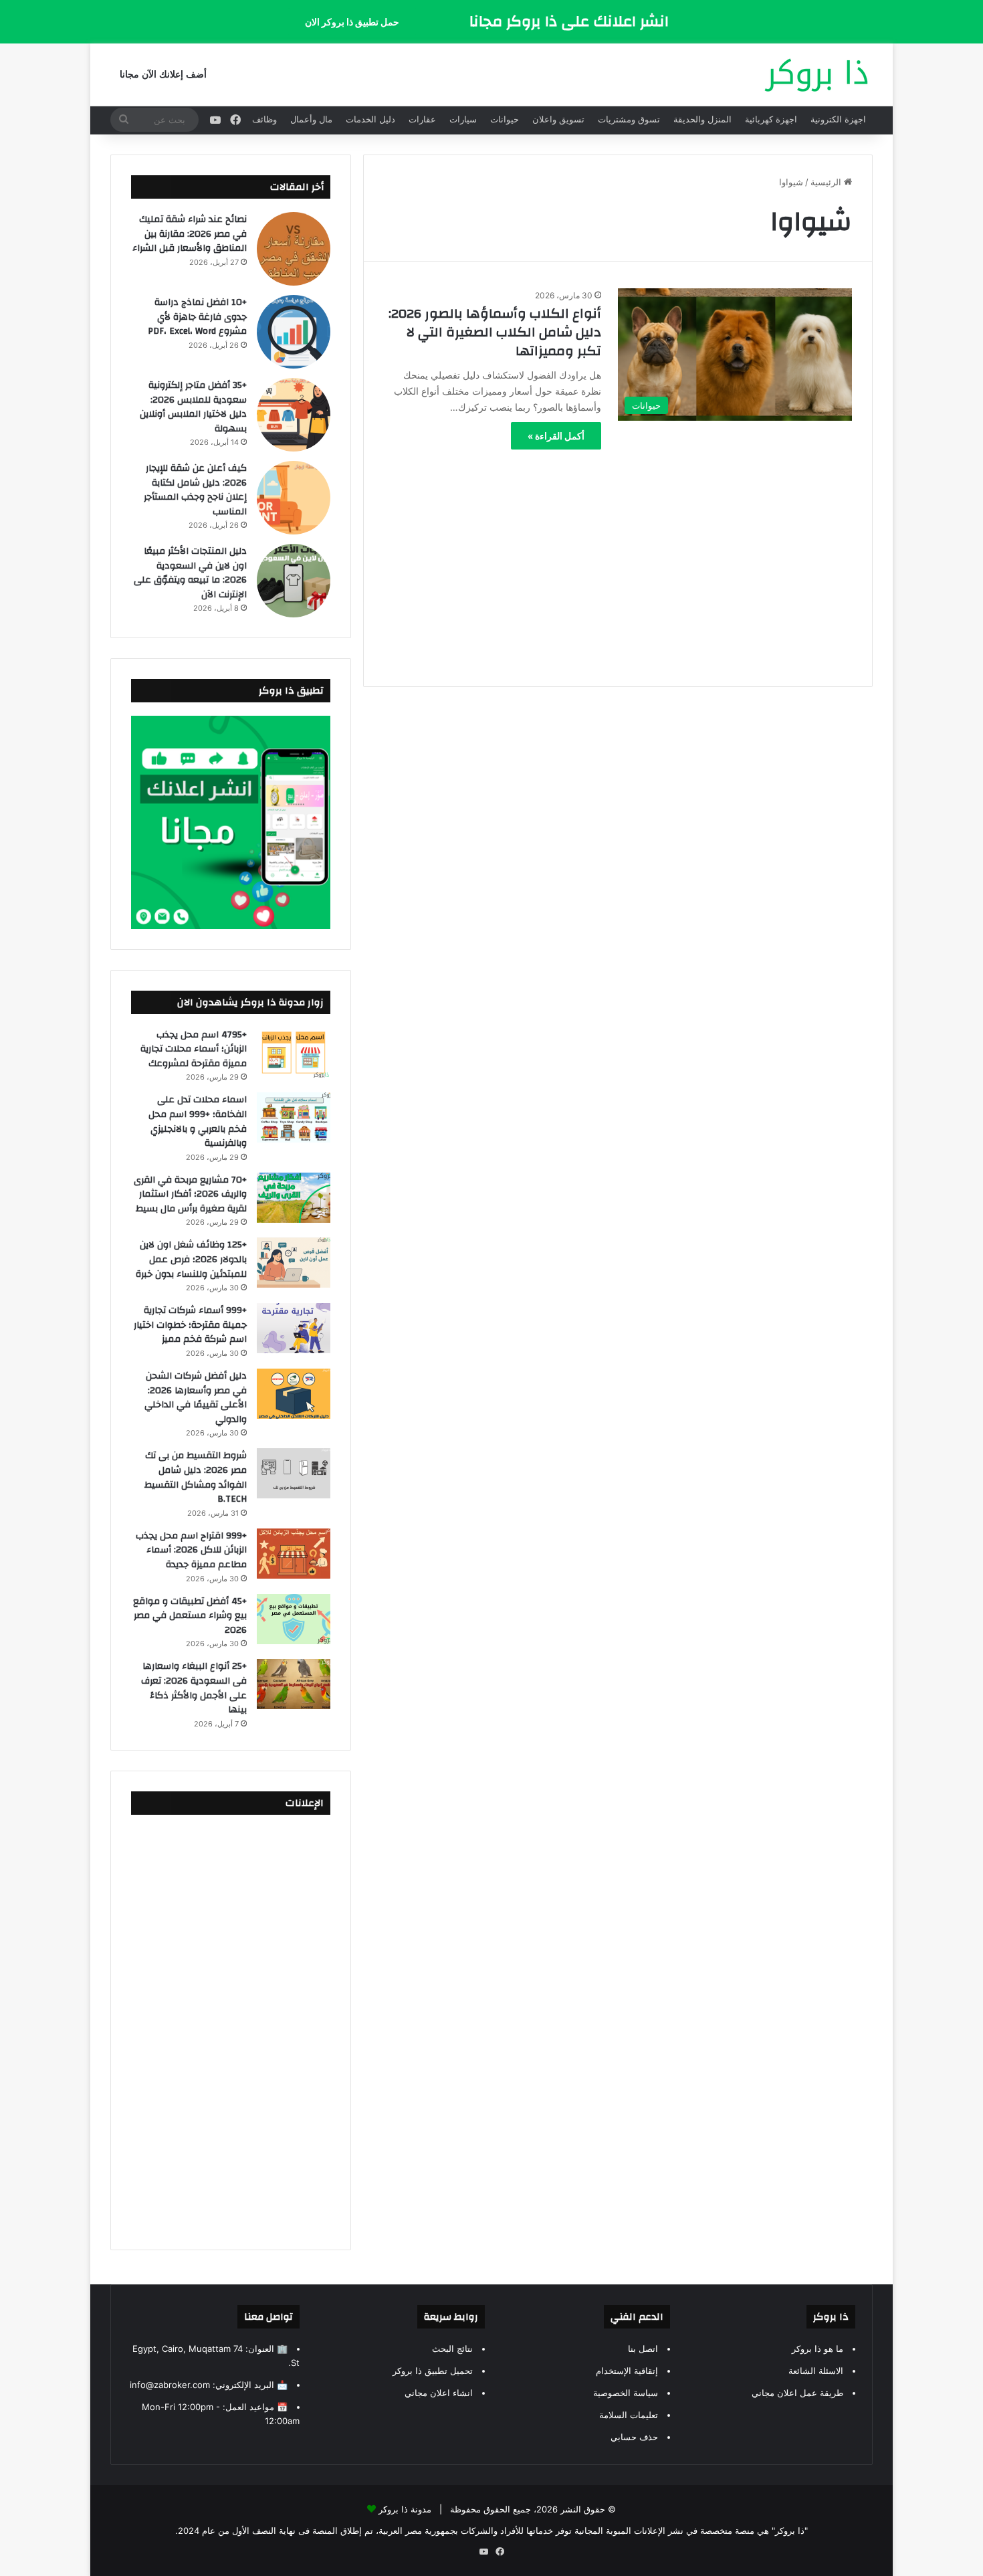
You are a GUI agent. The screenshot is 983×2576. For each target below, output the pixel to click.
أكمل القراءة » (556, 436)
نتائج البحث (452, 2349)
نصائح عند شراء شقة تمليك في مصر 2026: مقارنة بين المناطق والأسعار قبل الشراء (190, 234)
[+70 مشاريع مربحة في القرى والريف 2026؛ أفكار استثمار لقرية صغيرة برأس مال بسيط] (294, 1198)
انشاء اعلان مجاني (439, 2393)
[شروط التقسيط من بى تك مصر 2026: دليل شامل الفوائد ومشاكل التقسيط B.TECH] (294, 1473)
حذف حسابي (634, 2437)
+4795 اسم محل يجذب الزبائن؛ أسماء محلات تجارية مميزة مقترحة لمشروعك (194, 1049)
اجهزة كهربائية (771, 119)
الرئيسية (827, 182)
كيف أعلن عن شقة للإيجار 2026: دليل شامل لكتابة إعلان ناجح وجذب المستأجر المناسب (195, 490)
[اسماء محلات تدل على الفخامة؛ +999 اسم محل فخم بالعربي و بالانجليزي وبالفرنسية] (294, 1117)
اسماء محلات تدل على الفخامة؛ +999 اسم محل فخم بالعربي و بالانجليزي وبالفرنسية (198, 1121)
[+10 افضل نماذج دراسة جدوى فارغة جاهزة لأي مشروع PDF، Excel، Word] (294, 332)
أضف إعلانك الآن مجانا (163, 75)
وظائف (264, 119)
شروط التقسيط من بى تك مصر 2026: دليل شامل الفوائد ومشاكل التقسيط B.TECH (196, 1477)
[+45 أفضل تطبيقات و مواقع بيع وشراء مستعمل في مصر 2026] (294, 1619)
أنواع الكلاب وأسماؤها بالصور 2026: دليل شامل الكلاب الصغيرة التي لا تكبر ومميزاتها (495, 332)
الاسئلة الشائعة (816, 2371)
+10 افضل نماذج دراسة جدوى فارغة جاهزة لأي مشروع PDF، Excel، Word (197, 317)
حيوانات (505, 119)
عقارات (422, 119)
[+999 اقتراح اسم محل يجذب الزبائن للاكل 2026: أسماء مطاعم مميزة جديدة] (294, 1554)
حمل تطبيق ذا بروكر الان (352, 22)
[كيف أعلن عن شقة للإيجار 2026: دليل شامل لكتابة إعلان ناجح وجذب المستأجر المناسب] (294, 498)
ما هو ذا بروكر (817, 2349)
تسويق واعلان (558, 119)
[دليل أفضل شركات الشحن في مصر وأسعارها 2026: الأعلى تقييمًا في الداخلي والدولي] (294, 1394)
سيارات (463, 119)
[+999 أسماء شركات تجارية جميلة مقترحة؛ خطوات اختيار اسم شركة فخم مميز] (294, 1328)
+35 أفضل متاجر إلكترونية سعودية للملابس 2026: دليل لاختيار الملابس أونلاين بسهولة (193, 407)
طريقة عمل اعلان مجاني (797, 2393)
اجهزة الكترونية (838, 119)
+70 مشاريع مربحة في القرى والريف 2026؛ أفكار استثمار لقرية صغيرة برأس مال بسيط (190, 1194)
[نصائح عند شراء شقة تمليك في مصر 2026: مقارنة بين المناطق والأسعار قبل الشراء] (294, 249)
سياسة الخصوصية (626, 2393)
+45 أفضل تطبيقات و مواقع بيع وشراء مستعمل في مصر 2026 (190, 1616)
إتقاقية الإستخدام (627, 2371)
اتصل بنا (643, 2349)
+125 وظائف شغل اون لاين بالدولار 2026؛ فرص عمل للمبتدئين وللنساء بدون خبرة (191, 1259)
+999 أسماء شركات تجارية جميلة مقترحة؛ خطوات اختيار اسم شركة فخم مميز (190, 1325)
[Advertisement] (618, 559)
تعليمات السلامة (629, 2415)
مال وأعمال (311, 119)
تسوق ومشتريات (629, 119)
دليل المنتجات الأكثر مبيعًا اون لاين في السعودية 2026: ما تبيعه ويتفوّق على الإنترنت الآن (190, 573)
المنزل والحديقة (702, 119)
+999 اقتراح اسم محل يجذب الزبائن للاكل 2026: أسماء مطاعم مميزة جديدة (191, 1550)
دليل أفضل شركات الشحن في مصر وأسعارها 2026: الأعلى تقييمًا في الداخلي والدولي (196, 1398)
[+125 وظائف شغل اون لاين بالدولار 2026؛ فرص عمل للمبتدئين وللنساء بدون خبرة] (294, 1263)
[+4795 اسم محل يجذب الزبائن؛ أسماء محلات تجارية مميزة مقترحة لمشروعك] (294, 1053)
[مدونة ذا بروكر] (816, 75)
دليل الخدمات (370, 119)
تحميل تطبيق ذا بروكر (433, 2371)
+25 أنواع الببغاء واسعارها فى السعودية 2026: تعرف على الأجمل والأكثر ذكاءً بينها (194, 1688)
